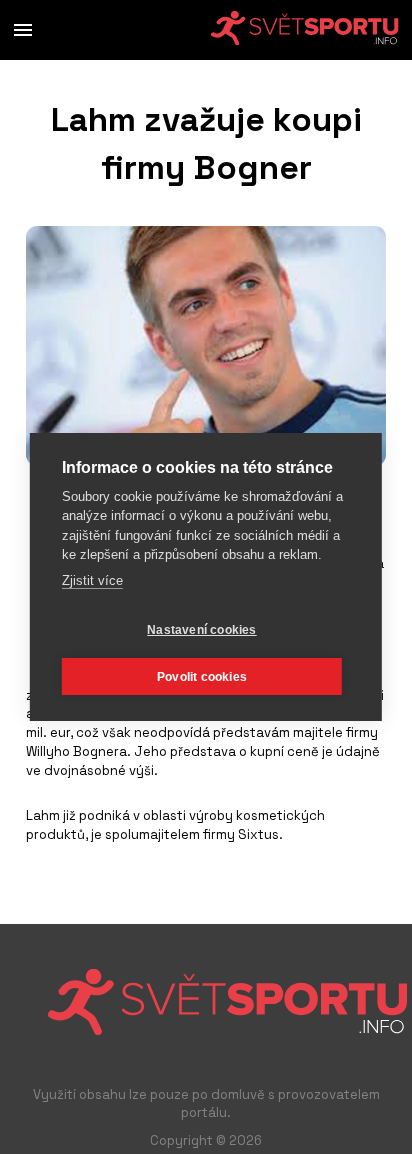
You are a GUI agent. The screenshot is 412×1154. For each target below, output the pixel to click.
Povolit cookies (202, 677)
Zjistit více (92, 580)
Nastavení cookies (201, 630)
